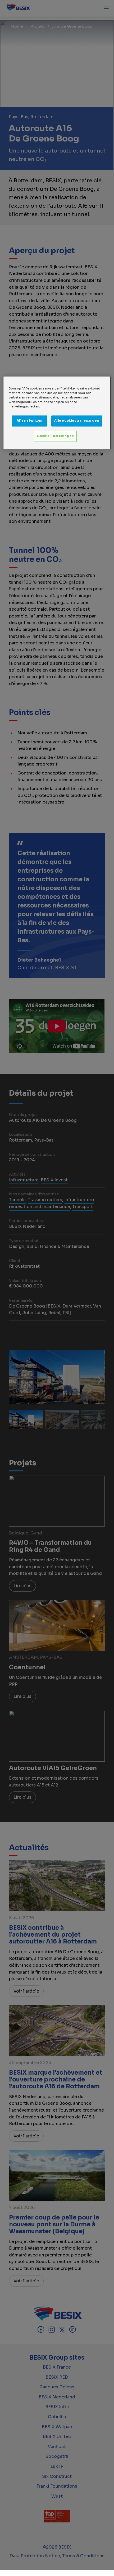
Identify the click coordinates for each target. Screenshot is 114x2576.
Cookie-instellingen (55, 436)
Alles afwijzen (30, 421)
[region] (57, 413)
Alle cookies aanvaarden (77, 421)
